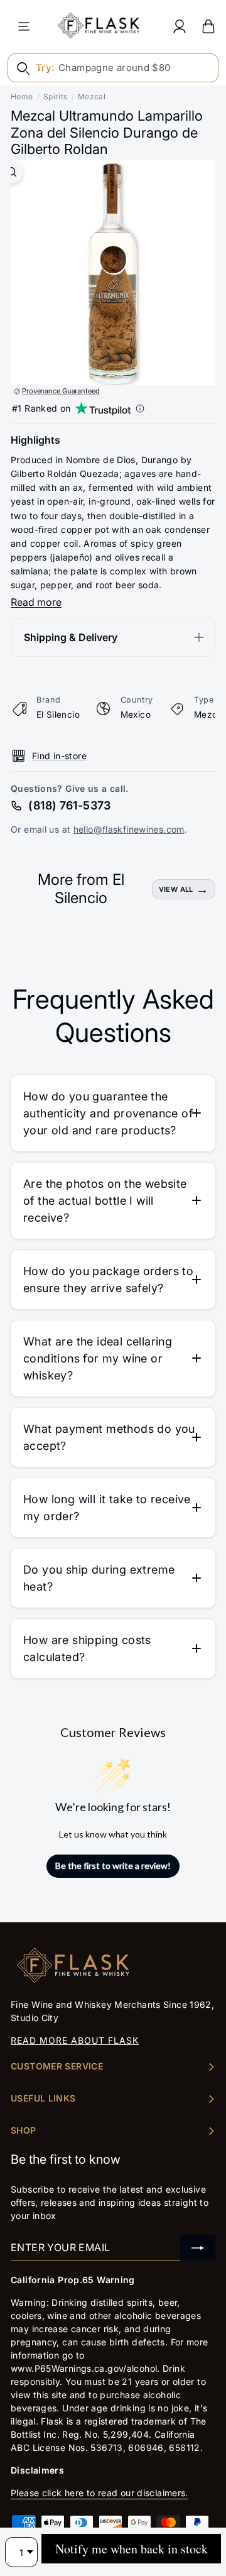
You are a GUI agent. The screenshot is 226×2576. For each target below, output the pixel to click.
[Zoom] (12, 172)
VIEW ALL (176, 889)
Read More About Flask (75, 2040)
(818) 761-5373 (69, 805)
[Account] (180, 26)
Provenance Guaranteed (61, 391)
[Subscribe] (198, 2248)
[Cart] (208, 26)
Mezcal (92, 96)
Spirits (56, 96)
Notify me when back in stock (132, 2549)
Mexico (136, 715)
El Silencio (58, 715)
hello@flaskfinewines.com (129, 829)
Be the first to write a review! (113, 1866)
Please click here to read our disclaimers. (100, 2493)
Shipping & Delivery (71, 637)
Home (22, 96)
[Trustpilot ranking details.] (140, 408)
